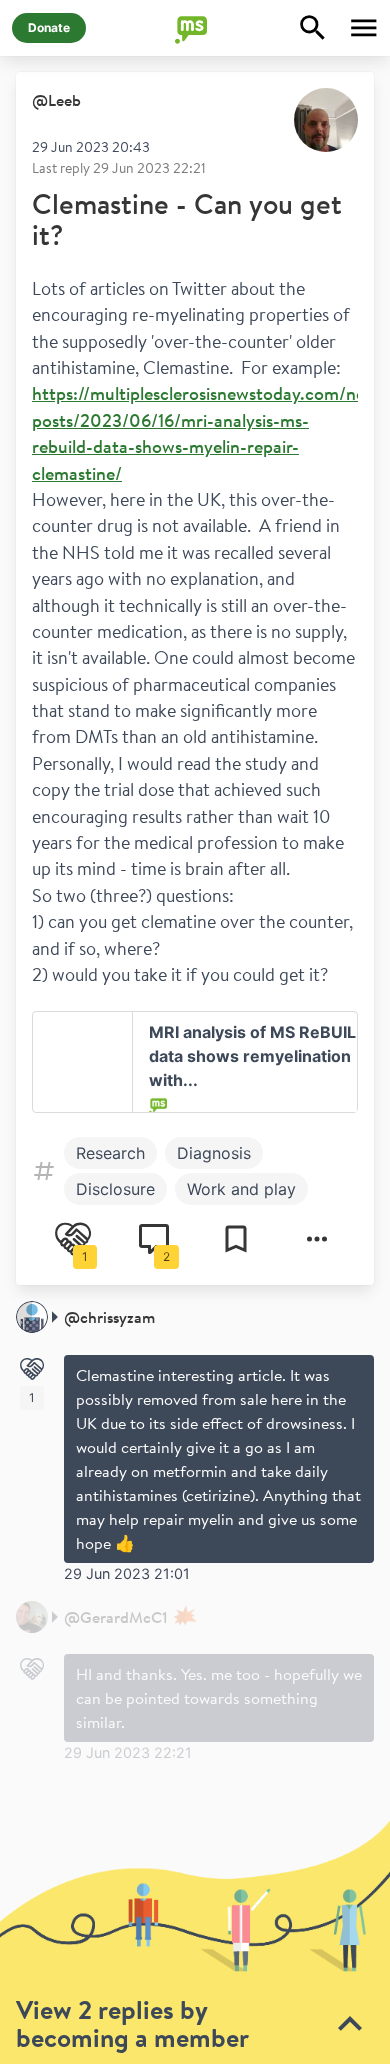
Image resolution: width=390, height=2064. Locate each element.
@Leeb (56, 100)
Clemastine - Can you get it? (187, 219)
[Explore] (313, 28)
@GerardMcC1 (116, 1617)
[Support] (32, 1369)
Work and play (241, 1189)
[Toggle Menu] (364, 28)
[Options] (317, 1239)
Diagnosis (214, 1153)
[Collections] (236, 1239)
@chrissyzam (109, 1317)
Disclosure (115, 1189)
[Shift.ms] (195, 28)
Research (110, 1153)
